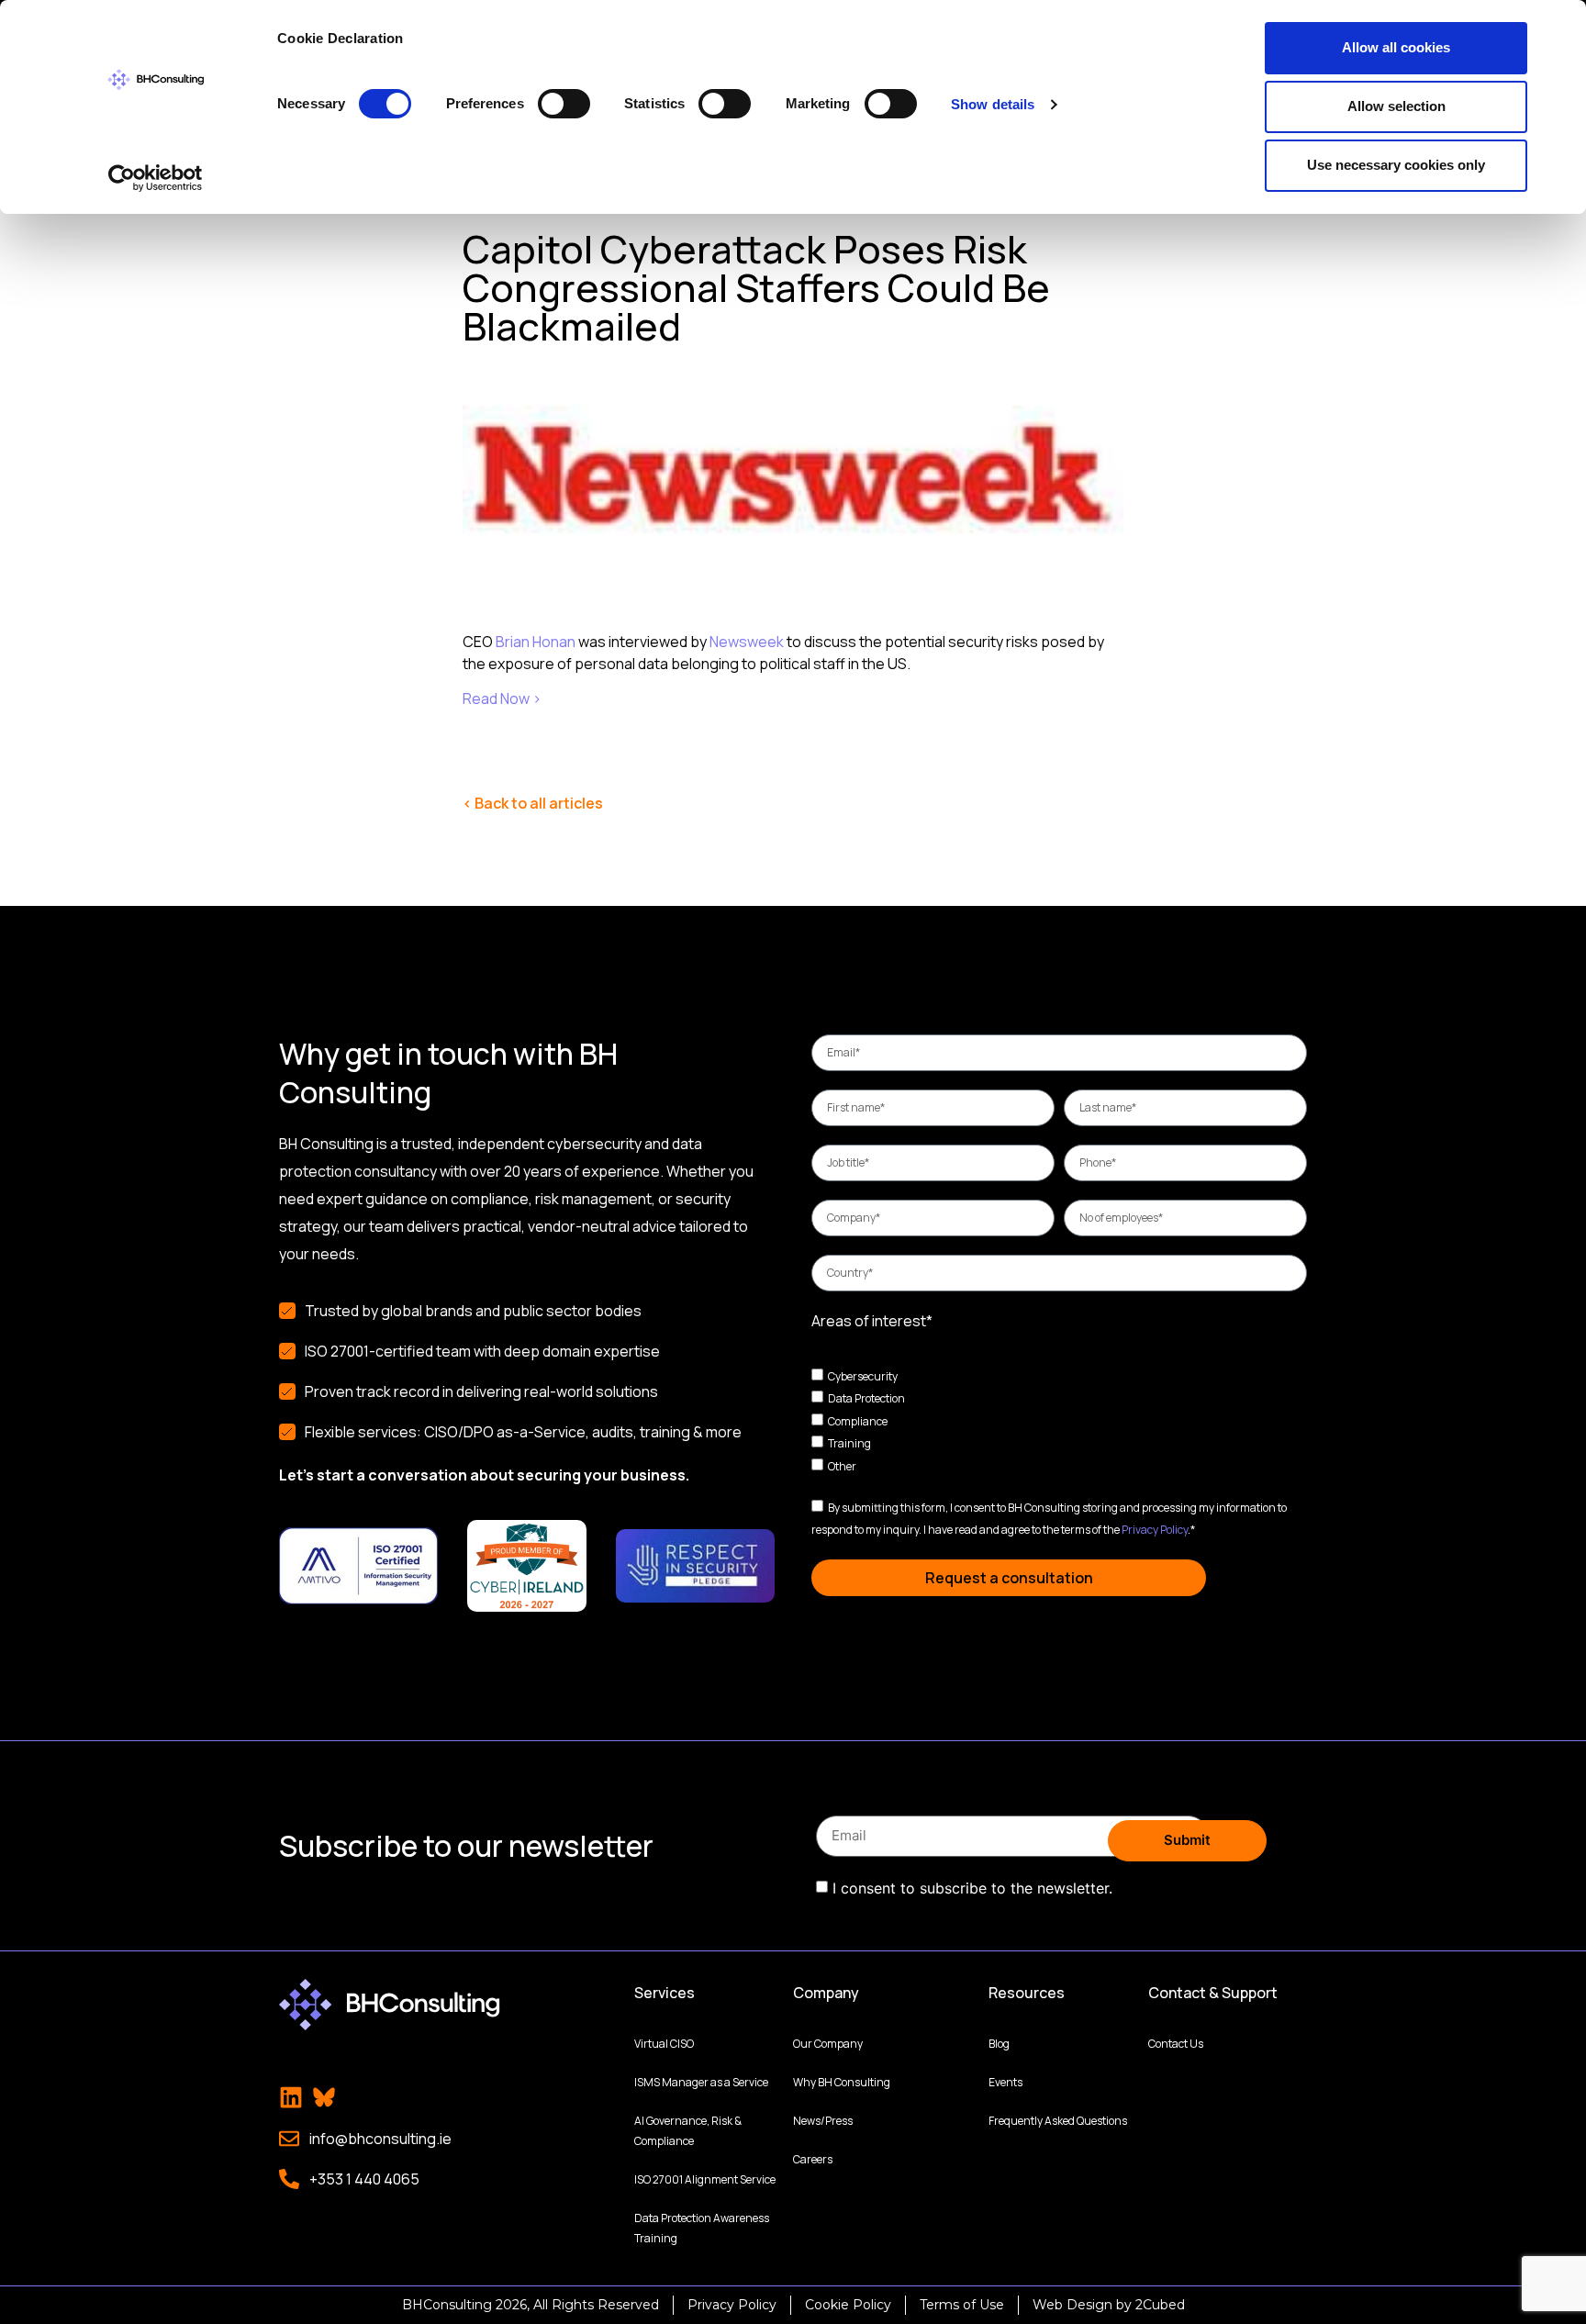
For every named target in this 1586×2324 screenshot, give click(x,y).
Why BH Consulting (842, 2082)
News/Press (823, 2121)
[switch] (564, 104)
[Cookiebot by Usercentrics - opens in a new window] (156, 178)
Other (842, 1466)
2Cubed (1160, 2305)
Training (849, 1443)
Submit (1187, 1840)
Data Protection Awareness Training (702, 2228)
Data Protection (866, 1398)
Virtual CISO (664, 2044)
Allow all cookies (1396, 47)
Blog (999, 2044)
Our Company (828, 2044)
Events (1005, 2082)
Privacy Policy (1155, 1530)
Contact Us (1176, 2044)
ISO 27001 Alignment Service (705, 2179)
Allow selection (1396, 106)
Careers (813, 2159)
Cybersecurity (863, 1375)
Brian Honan (536, 642)
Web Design (1072, 2305)
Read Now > (502, 698)
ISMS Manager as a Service (701, 2082)
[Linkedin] (291, 2097)
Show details (993, 104)
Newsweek (747, 642)
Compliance (858, 1420)
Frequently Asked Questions (1058, 2121)
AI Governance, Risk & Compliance (688, 2131)
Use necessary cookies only (1396, 165)
